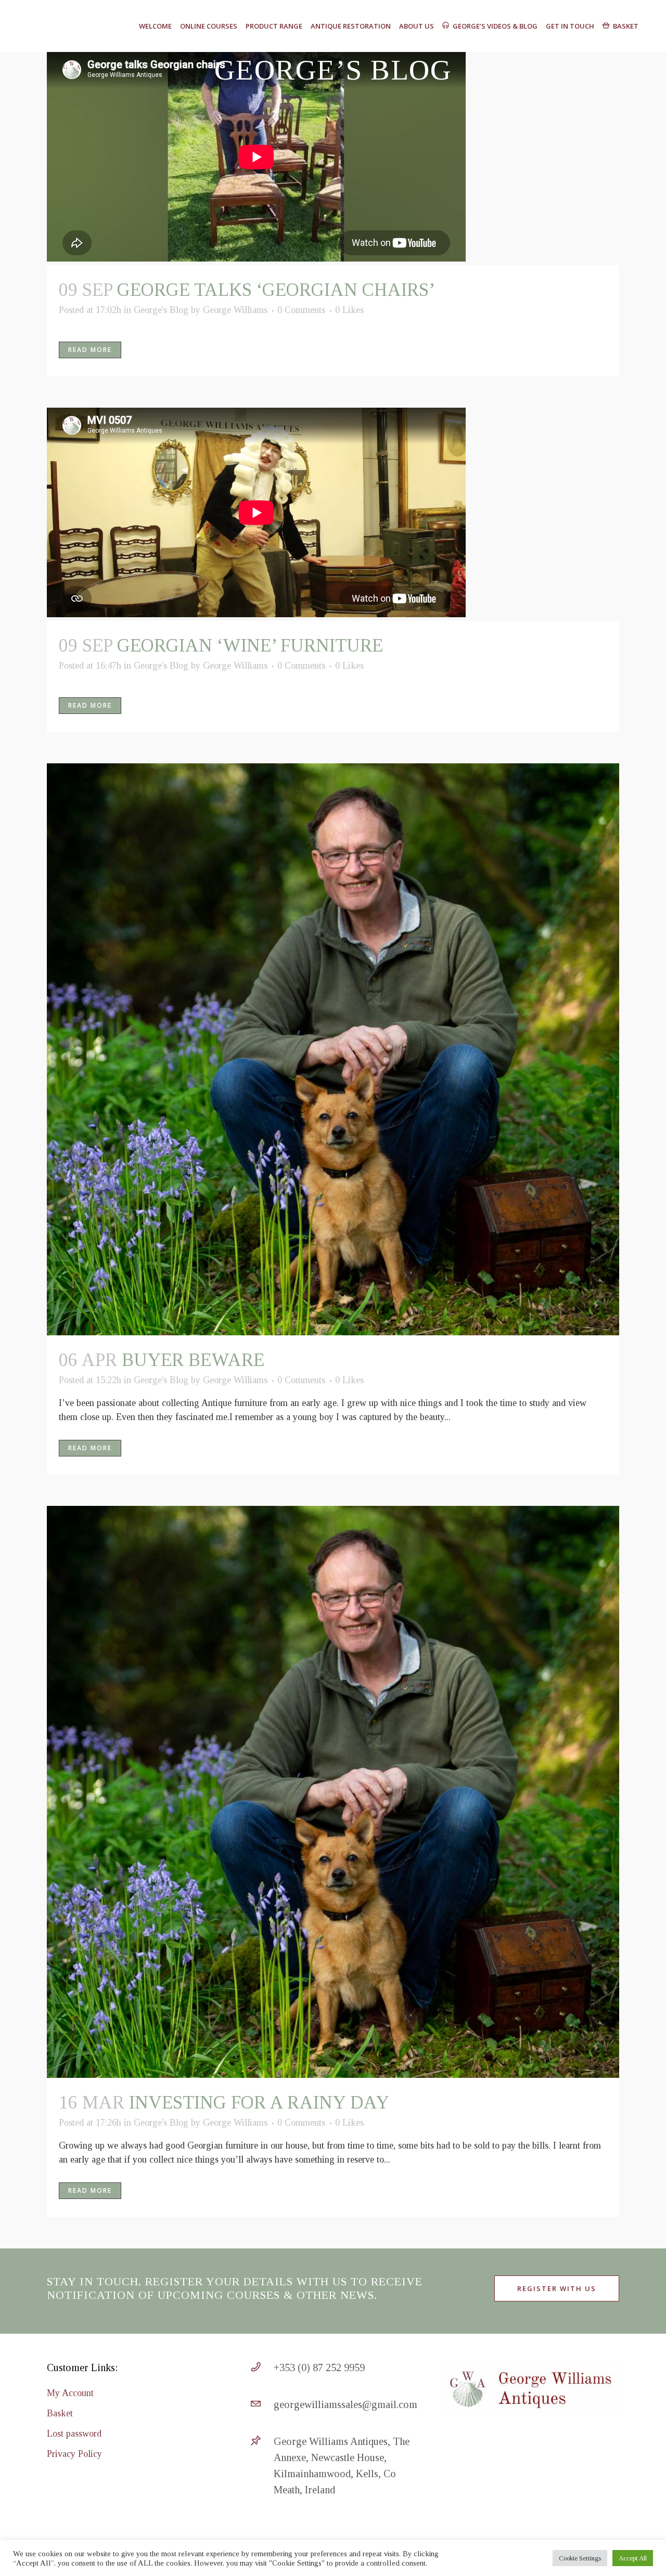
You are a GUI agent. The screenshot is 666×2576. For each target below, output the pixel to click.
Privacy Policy (74, 2454)
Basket (60, 2413)
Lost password (74, 2434)
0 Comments (301, 310)
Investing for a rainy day (259, 2103)
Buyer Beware (193, 1360)
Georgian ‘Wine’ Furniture (250, 646)
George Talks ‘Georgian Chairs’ (276, 290)
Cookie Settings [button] (580, 2558)
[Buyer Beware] (333, 1049)
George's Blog (161, 310)
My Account (70, 2393)
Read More (90, 350)
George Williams (235, 310)
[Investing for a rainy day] (333, 1792)
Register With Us (557, 2288)
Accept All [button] (633, 2558)
